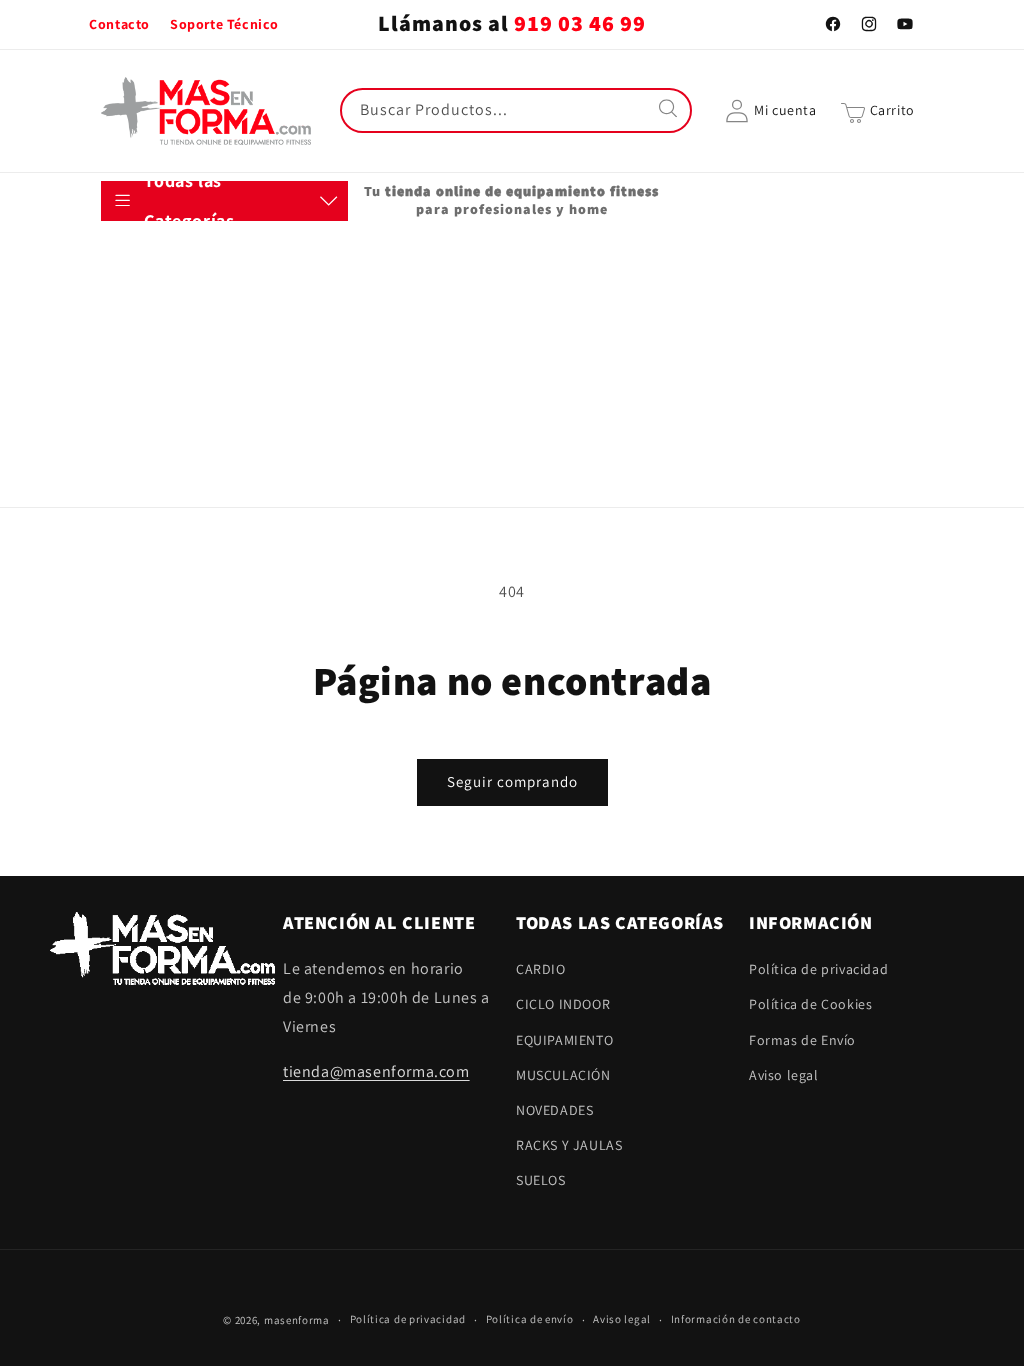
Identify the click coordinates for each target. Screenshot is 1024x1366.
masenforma (297, 1320)
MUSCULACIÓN (168, 403)
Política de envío (530, 1319)
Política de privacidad (818, 969)
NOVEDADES (159, 452)
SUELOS (146, 551)
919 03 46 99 (580, 24)
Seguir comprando (512, 781)
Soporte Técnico (224, 24)
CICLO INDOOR (168, 305)
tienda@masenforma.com (376, 1071)
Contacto (119, 24)
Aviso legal (784, 1075)
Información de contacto (736, 1319)
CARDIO (146, 255)
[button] (878, 111)
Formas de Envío (802, 1040)
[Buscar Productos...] (670, 110)
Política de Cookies (810, 1004)
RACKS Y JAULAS (174, 501)
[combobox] (516, 110)
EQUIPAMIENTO (169, 354)
